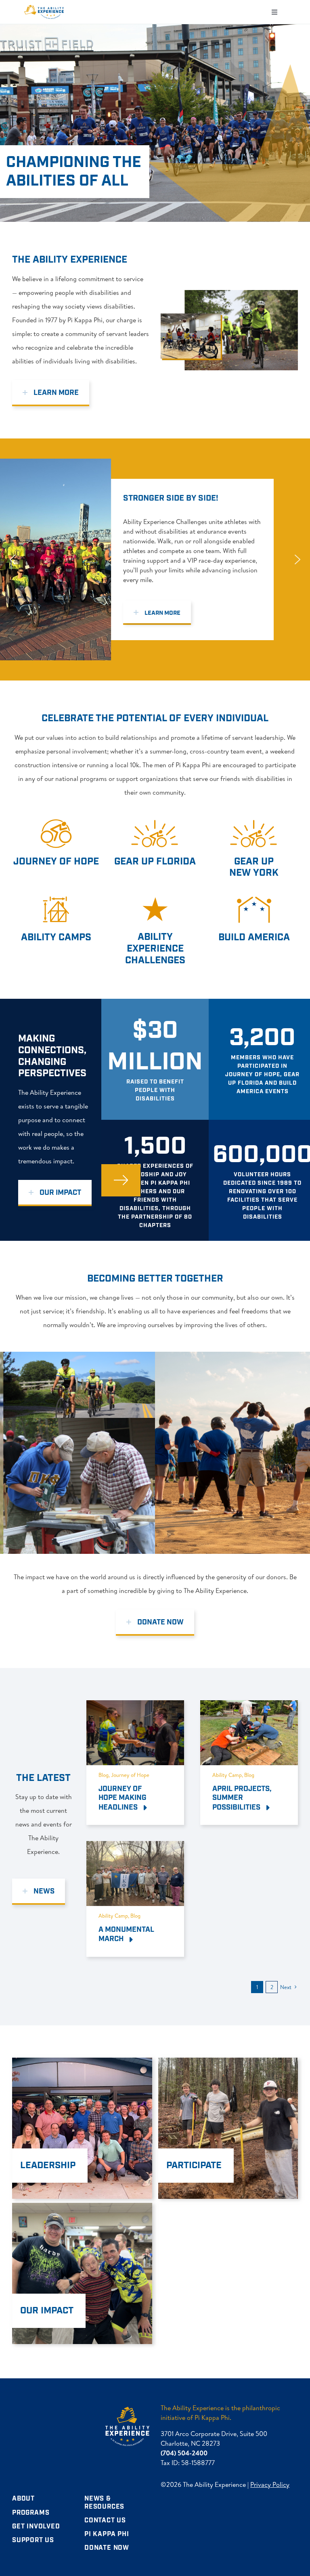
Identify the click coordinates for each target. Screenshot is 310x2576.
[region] (155, 559)
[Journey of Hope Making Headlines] (135, 1707)
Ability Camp (227, 1775)
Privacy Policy (270, 2484)
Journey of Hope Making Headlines (123, 1798)
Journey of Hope (130, 1775)
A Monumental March (126, 1934)
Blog (104, 1775)
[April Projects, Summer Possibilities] (249, 1707)
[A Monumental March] (135, 1848)
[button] (13, 559)
